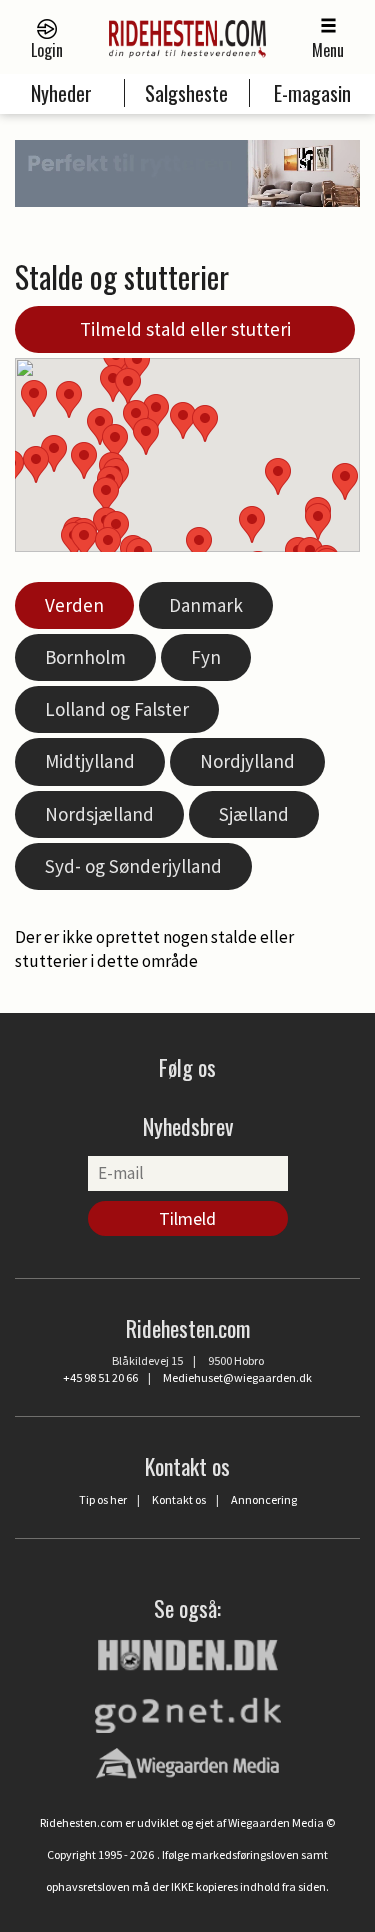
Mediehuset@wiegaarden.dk (237, 1377)
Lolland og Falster (117, 709)
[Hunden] (188, 1653)
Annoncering (264, 1499)
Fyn (206, 657)
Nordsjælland (99, 814)
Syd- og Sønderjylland (133, 866)
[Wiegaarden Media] (187, 1763)
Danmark (206, 605)
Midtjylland (90, 761)
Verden (74, 605)
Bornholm (85, 657)
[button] (252, 524)
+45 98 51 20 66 (100, 1377)
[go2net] (188, 1710)
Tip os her (103, 1499)
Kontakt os (179, 1499)
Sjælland (254, 814)
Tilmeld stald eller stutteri (185, 329)
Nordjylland (247, 761)
